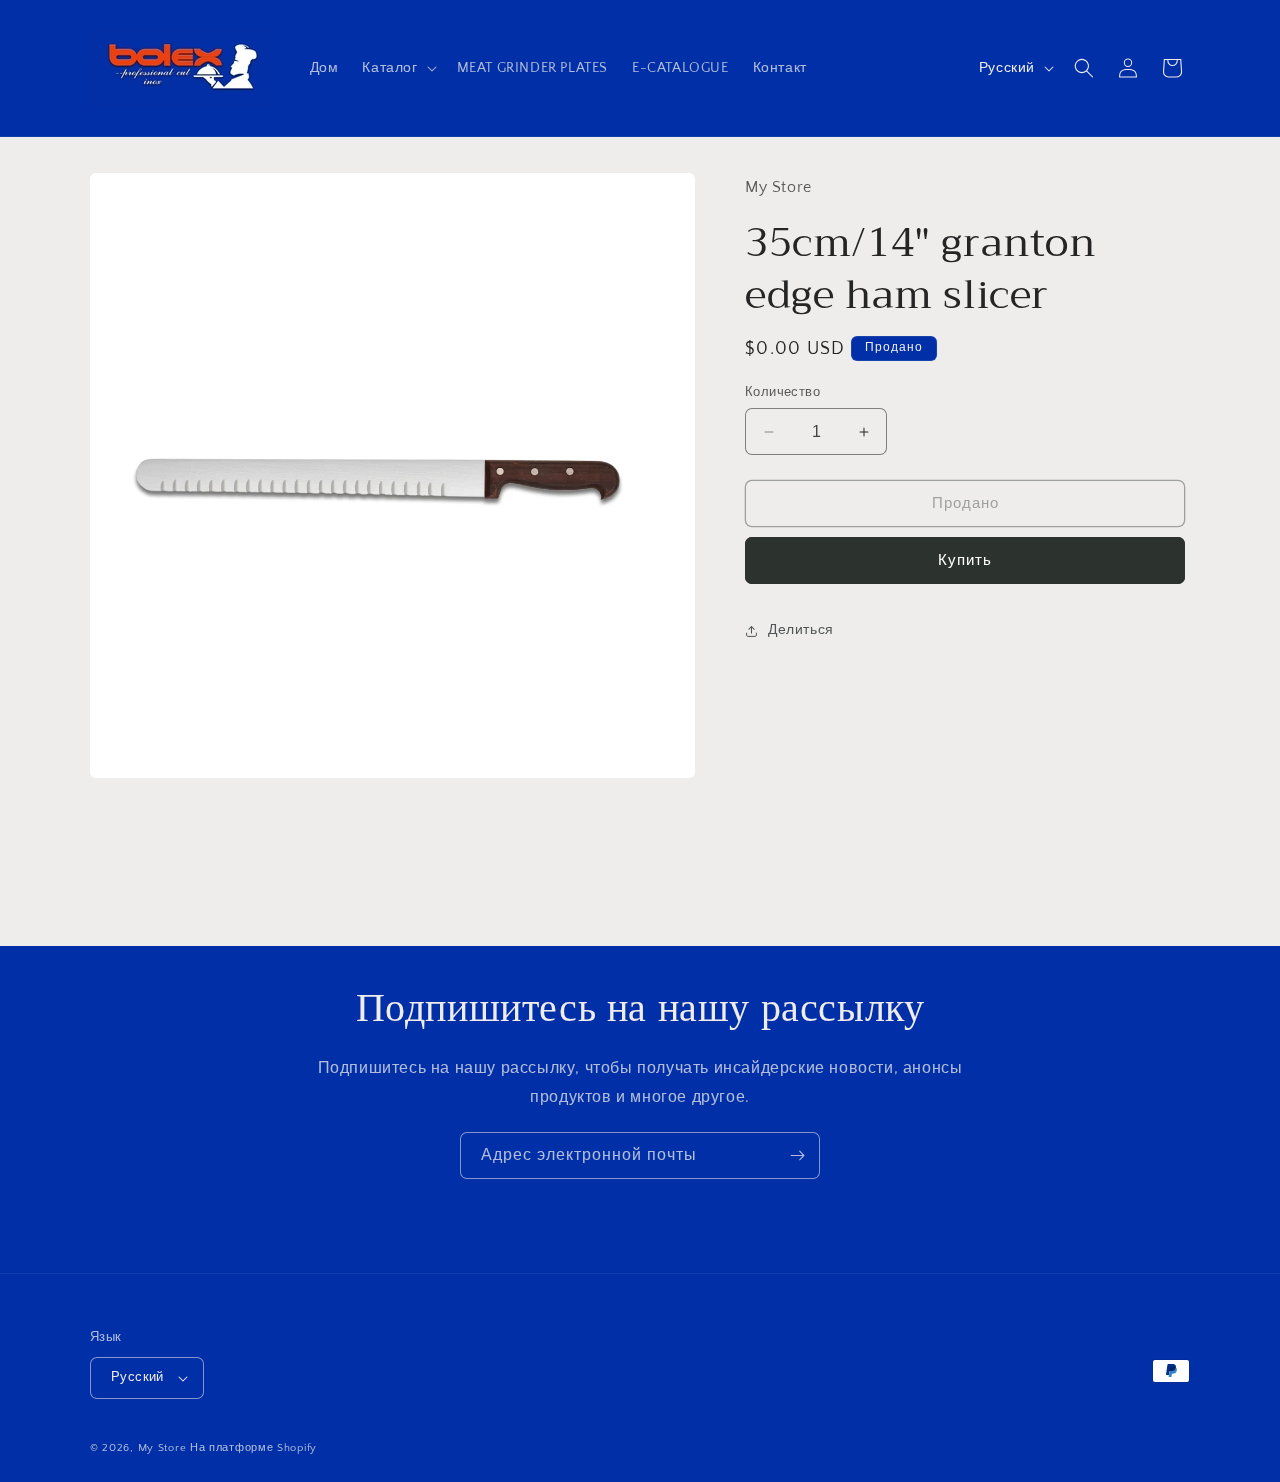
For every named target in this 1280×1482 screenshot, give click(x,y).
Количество (782, 392)
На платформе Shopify (253, 1448)
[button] (397, 68)
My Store (162, 1448)
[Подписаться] (797, 1155)
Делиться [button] (801, 631)
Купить (965, 560)
